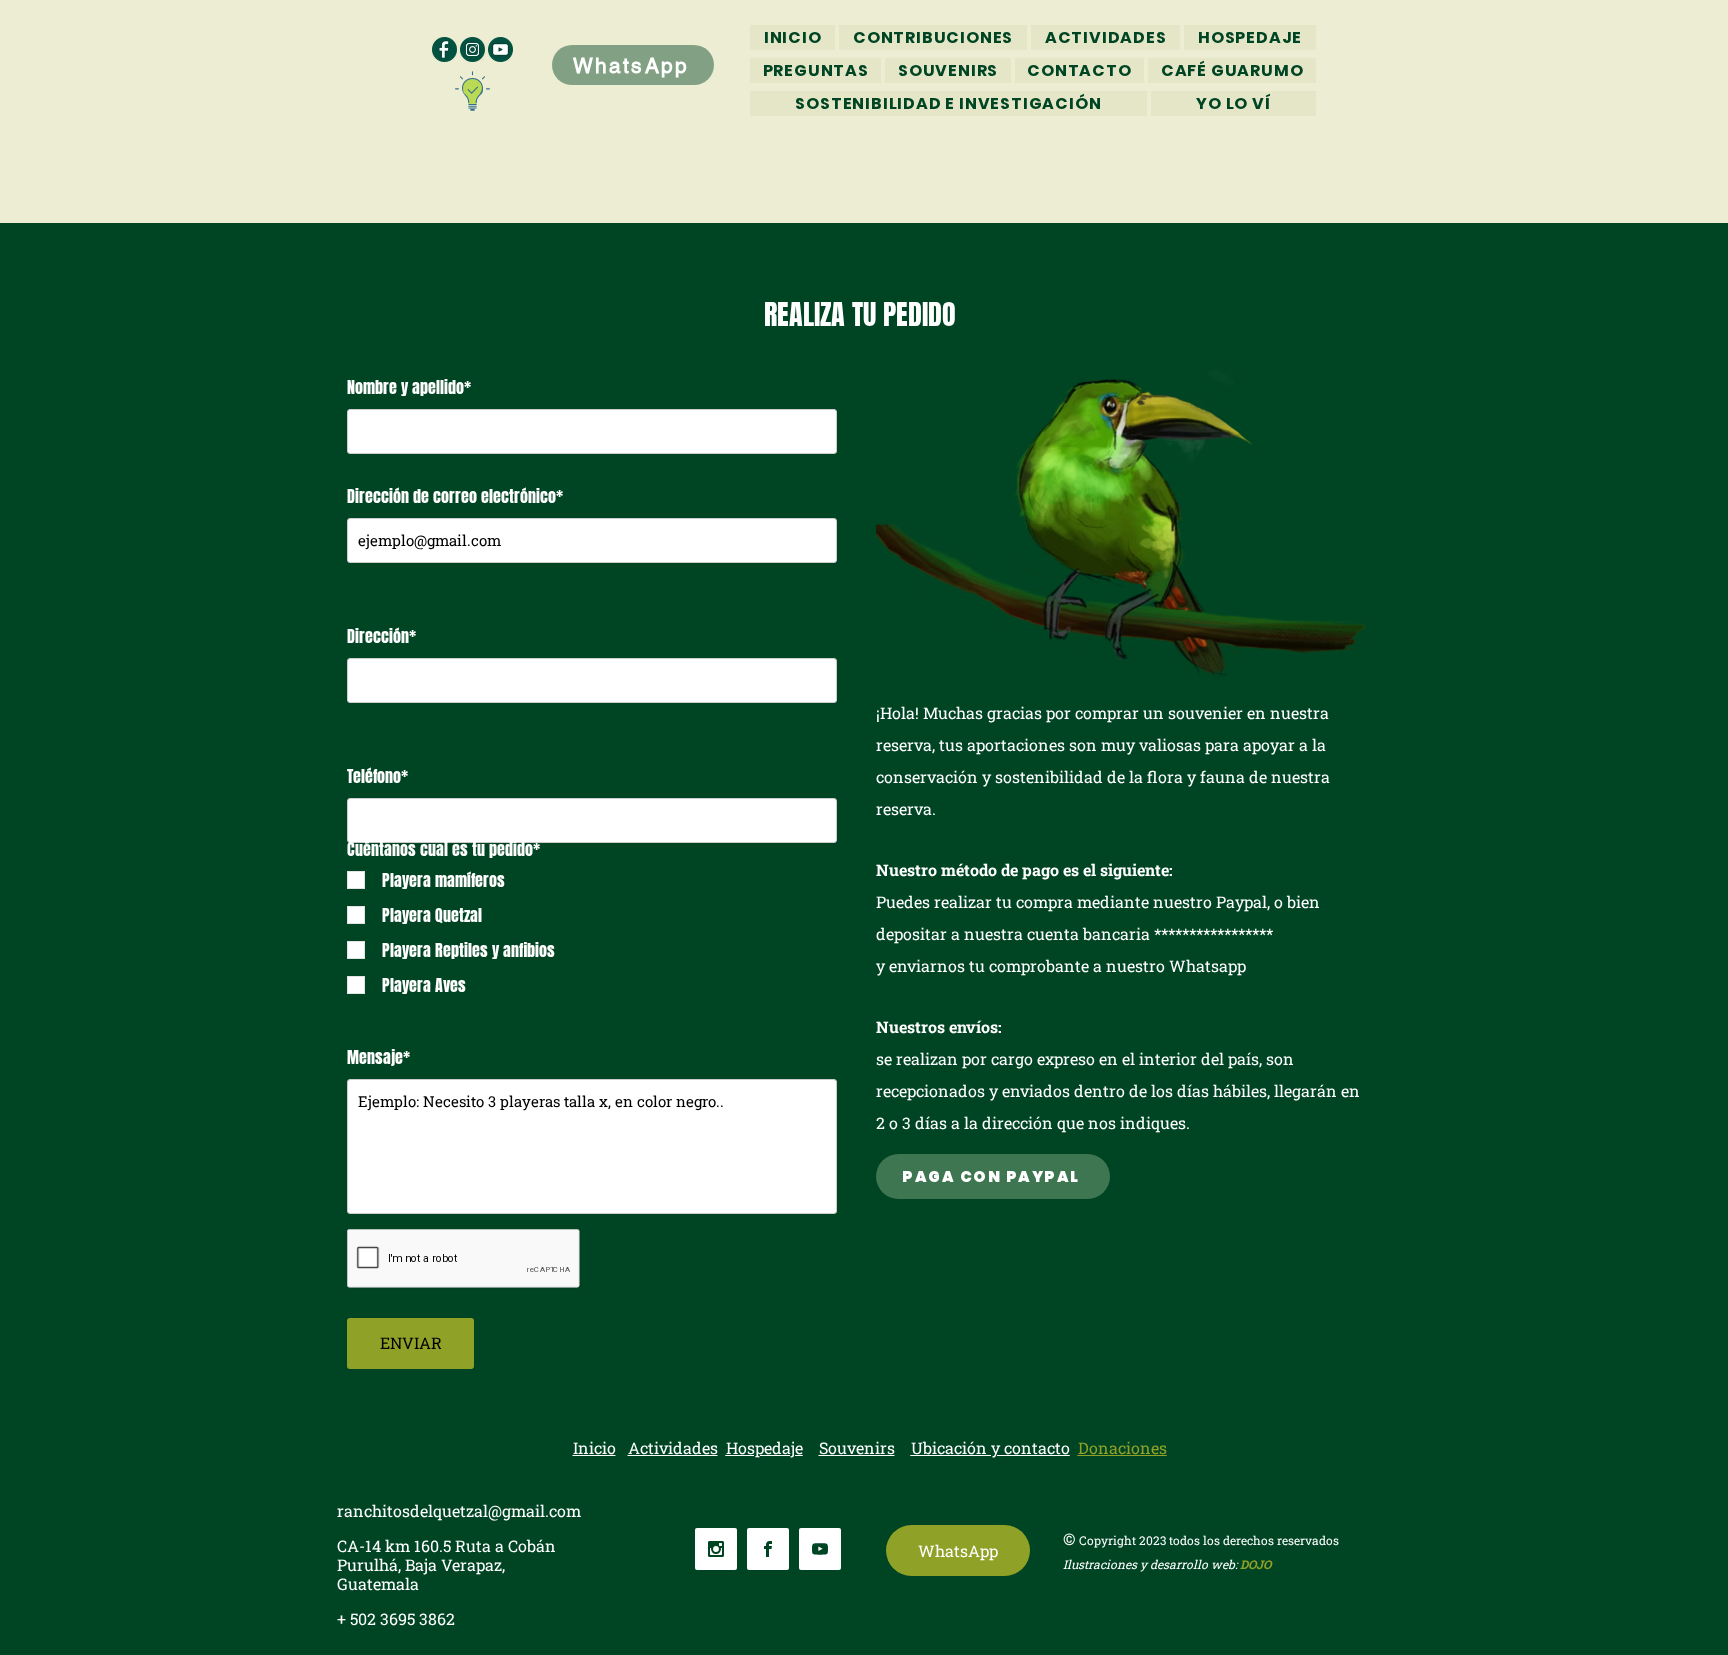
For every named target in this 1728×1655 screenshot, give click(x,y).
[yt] (500, 49)
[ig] (472, 49)
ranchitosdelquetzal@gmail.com (459, 1510)
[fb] (444, 49)
